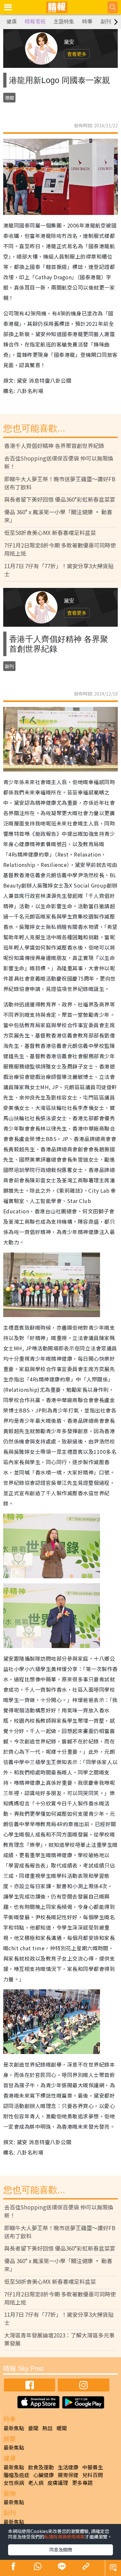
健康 (12, 21)
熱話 (47, 2428)
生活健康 (68, 2467)
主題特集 (64, 21)
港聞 (9, 98)
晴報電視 (35, 21)
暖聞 (62, 2428)
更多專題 (82, 2483)
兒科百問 (93, 2475)
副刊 (106, 21)
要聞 (33, 2428)
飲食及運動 (41, 2467)
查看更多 (77, 54)
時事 (87, 21)
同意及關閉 (61, 2549)
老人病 (36, 2483)
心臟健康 (44, 2475)
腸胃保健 (68, 2475)
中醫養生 (93, 2467)
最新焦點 (14, 2428)
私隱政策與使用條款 (65, 2537)
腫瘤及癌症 (16, 2475)
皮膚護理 (58, 2483)
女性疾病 (14, 2483)
